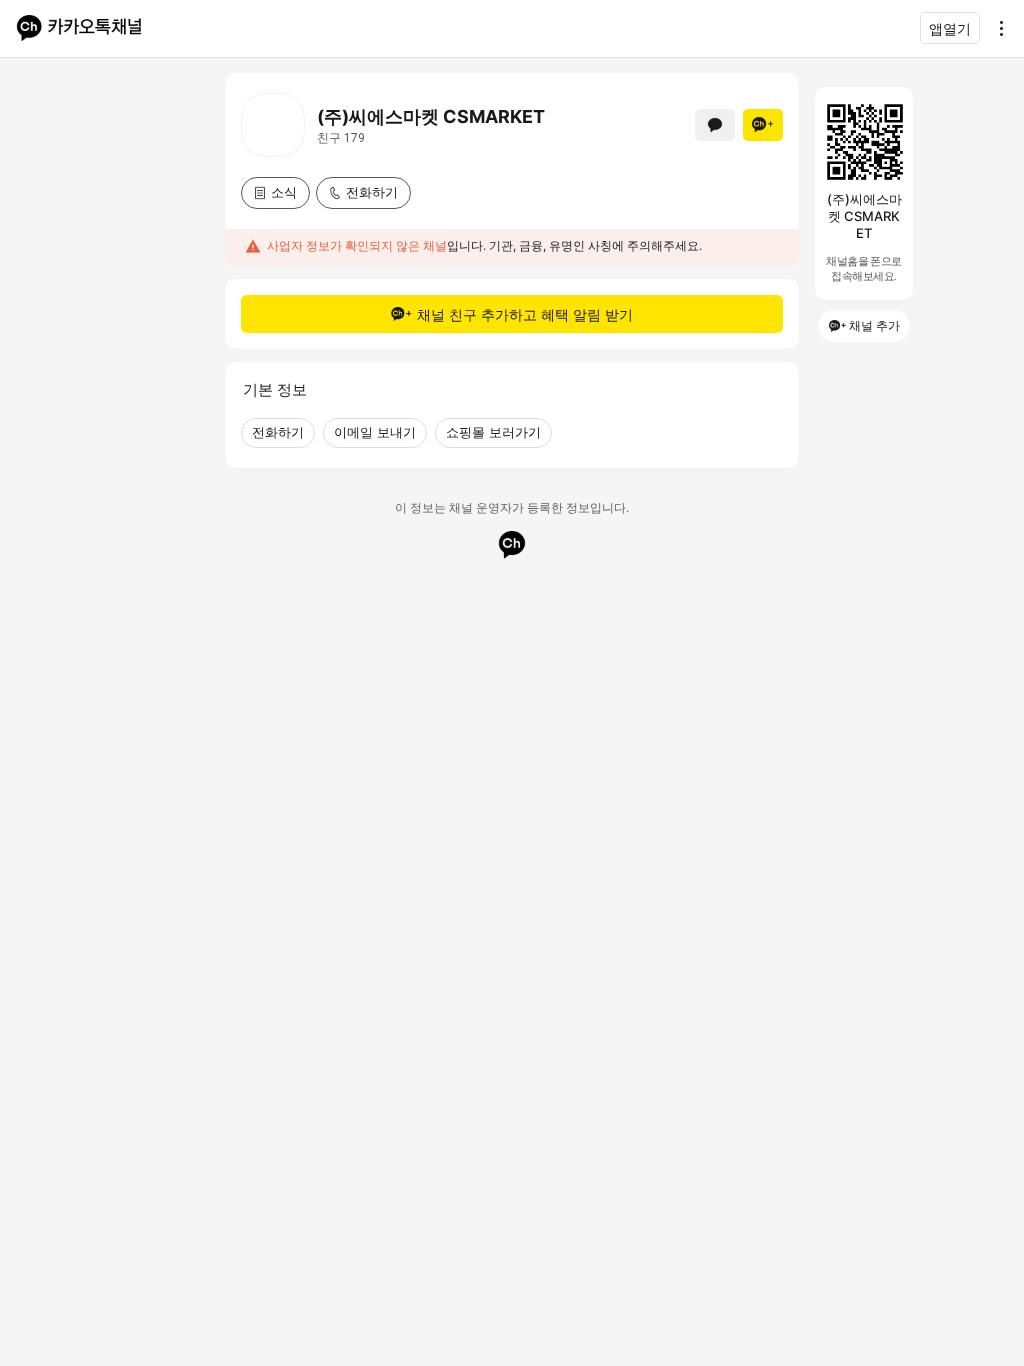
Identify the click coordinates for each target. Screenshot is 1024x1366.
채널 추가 (874, 325)
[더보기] (996, 28)
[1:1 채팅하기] (715, 125)
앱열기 (950, 28)
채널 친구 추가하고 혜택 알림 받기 (525, 314)
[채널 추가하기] (763, 125)
